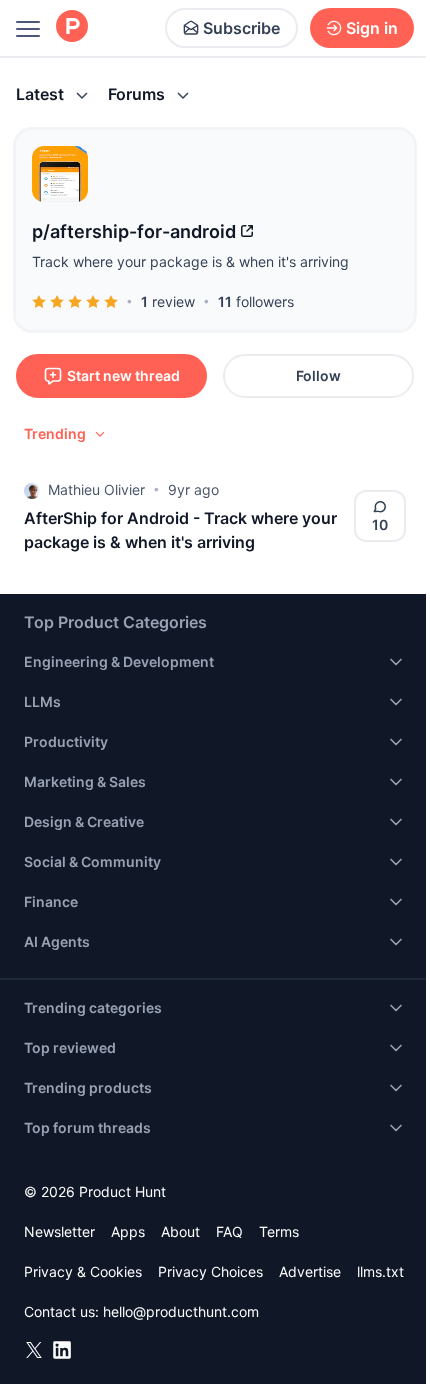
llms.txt (380, 1271)
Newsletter (59, 1231)
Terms (279, 1231)
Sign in (372, 28)
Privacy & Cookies (83, 1271)
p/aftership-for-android (134, 231)
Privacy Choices (210, 1271)
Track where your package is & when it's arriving (190, 261)
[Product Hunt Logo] (72, 27)
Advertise (310, 1271)
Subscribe (241, 28)
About (180, 1231)
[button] (66, 434)
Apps (128, 1231)
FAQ (229, 1231)
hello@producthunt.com (181, 1311)
